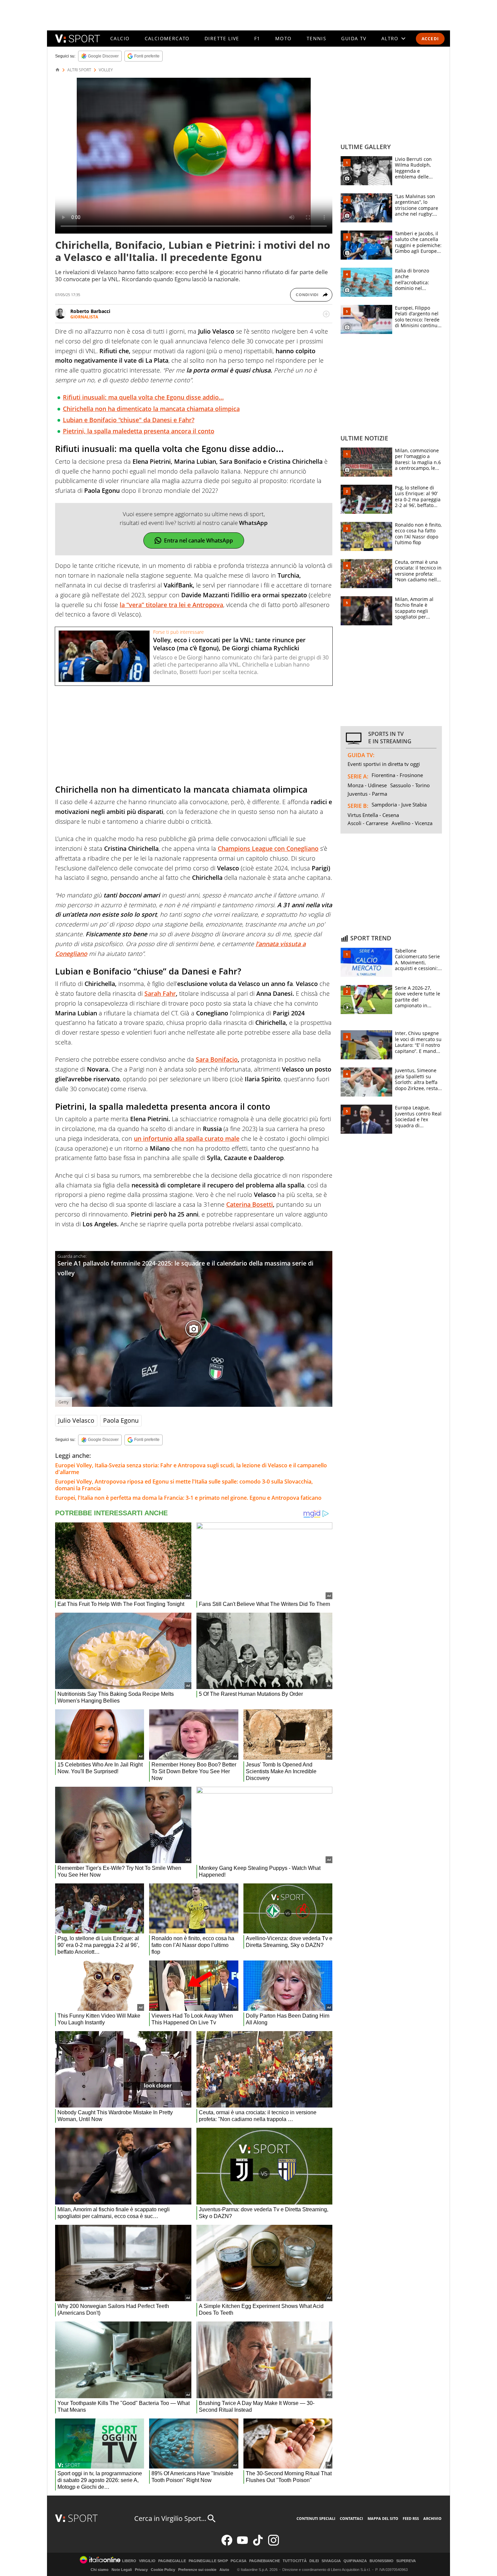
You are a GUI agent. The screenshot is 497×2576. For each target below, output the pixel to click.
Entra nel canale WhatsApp (198, 540)
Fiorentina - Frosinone (397, 775)
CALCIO (120, 38)
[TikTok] (258, 2544)
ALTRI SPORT (79, 70)
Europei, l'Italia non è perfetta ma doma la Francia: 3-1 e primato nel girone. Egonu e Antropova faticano (188, 1498)
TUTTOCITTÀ (295, 2561)
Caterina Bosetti (250, 1204)
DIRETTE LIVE (222, 38)
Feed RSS (411, 2518)
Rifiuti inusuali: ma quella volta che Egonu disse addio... (143, 397)
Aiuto (224, 2570)
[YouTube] (242, 2544)
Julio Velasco (76, 1420)
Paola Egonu (121, 1420)
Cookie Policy (163, 2570)
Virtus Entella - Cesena (373, 815)
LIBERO (129, 2561)
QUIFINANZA (355, 2561)
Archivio (432, 2518)
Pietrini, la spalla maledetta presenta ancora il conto (139, 431)
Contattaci (351, 2518)
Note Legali (122, 2570)
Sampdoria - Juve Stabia (399, 804)
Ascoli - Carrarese (368, 823)
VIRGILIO (147, 2561)
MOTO (283, 38)
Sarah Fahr (160, 993)
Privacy (141, 2570)
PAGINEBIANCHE (265, 2561)
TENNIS (316, 38)
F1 (257, 38)
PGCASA (239, 2561)
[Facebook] (227, 2544)
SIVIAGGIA (331, 2561)
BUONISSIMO (382, 2561)
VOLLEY (106, 70)
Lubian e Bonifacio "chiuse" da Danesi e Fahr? (129, 420)
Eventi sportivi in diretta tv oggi (384, 764)
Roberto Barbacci (90, 311)
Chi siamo (100, 2570)
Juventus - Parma (367, 794)
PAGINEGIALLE (172, 2561)
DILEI (314, 2561)
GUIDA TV (354, 38)
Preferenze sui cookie (197, 2570)
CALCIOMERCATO (167, 38)
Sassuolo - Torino (410, 785)
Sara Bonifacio (217, 1059)
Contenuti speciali (316, 2518)
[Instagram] (274, 2544)
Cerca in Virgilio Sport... (170, 2518)
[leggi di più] (326, 314)
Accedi (430, 39)
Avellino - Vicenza (412, 823)
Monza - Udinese (367, 785)
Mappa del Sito (383, 2518)
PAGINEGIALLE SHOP (208, 2561)
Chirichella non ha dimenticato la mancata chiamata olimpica (151, 409)
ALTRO (390, 38)
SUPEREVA (406, 2561)
